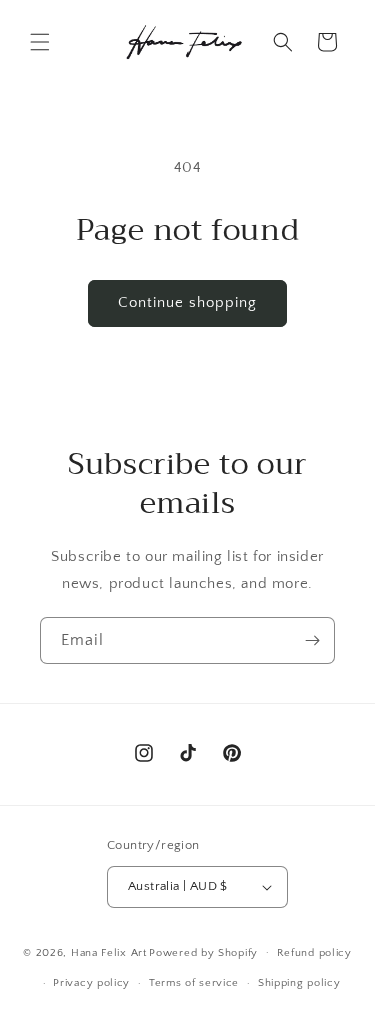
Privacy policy (91, 983)
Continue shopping (187, 302)
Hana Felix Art (109, 952)
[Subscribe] (312, 640)
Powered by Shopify (203, 952)
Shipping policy (299, 983)
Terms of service (194, 983)
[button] (40, 42)
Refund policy (314, 953)
